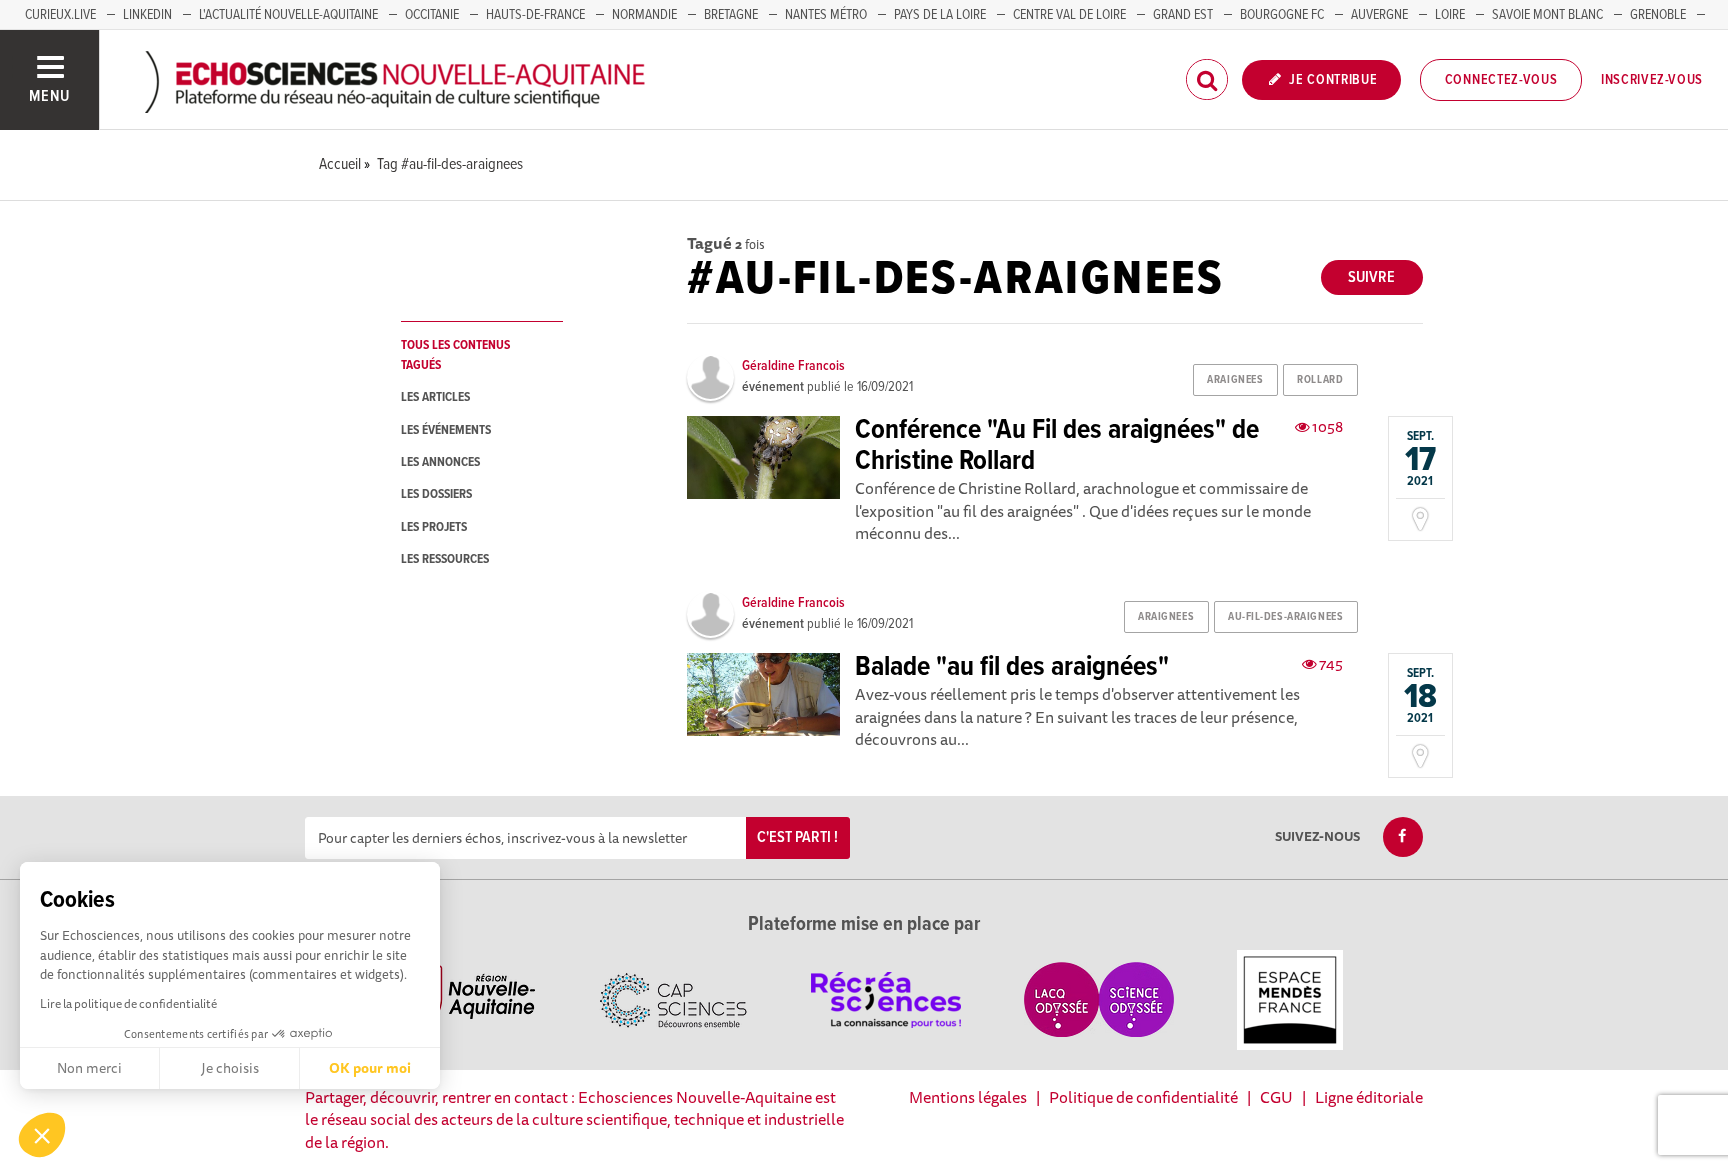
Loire (1450, 15)
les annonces (440, 462)
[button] (42, 1135)
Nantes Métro (826, 15)
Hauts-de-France (535, 15)
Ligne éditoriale (1369, 1097)
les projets (434, 527)
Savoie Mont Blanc (1547, 15)
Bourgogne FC (1282, 15)
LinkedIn (147, 15)
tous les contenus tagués (455, 355)
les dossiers (436, 494)
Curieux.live (60, 15)
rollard (1320, 380)
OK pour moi (370, 1068)
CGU (1276, 1097)
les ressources (445, 559)
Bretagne (731, 15)
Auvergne (1379, 15)
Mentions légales (968, 1097)
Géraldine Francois (793, 366)
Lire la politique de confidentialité (128, 1003)
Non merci (89, 1068)
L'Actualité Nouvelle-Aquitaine (288, 15)
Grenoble (1658, 15)
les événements (446, 430)
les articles (435, 397)
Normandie (644, 15)
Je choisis (230, 1068)
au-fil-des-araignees (1285, 617)
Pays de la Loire (940, 15)
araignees (1235, 380)
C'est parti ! (797, 837)
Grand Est (1183, 15)
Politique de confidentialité (1143, 1097)
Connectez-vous (1501, 80)
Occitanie (432, 15)
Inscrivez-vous (1652, 80)
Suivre (1371, 277)
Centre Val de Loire (1069, 15)
